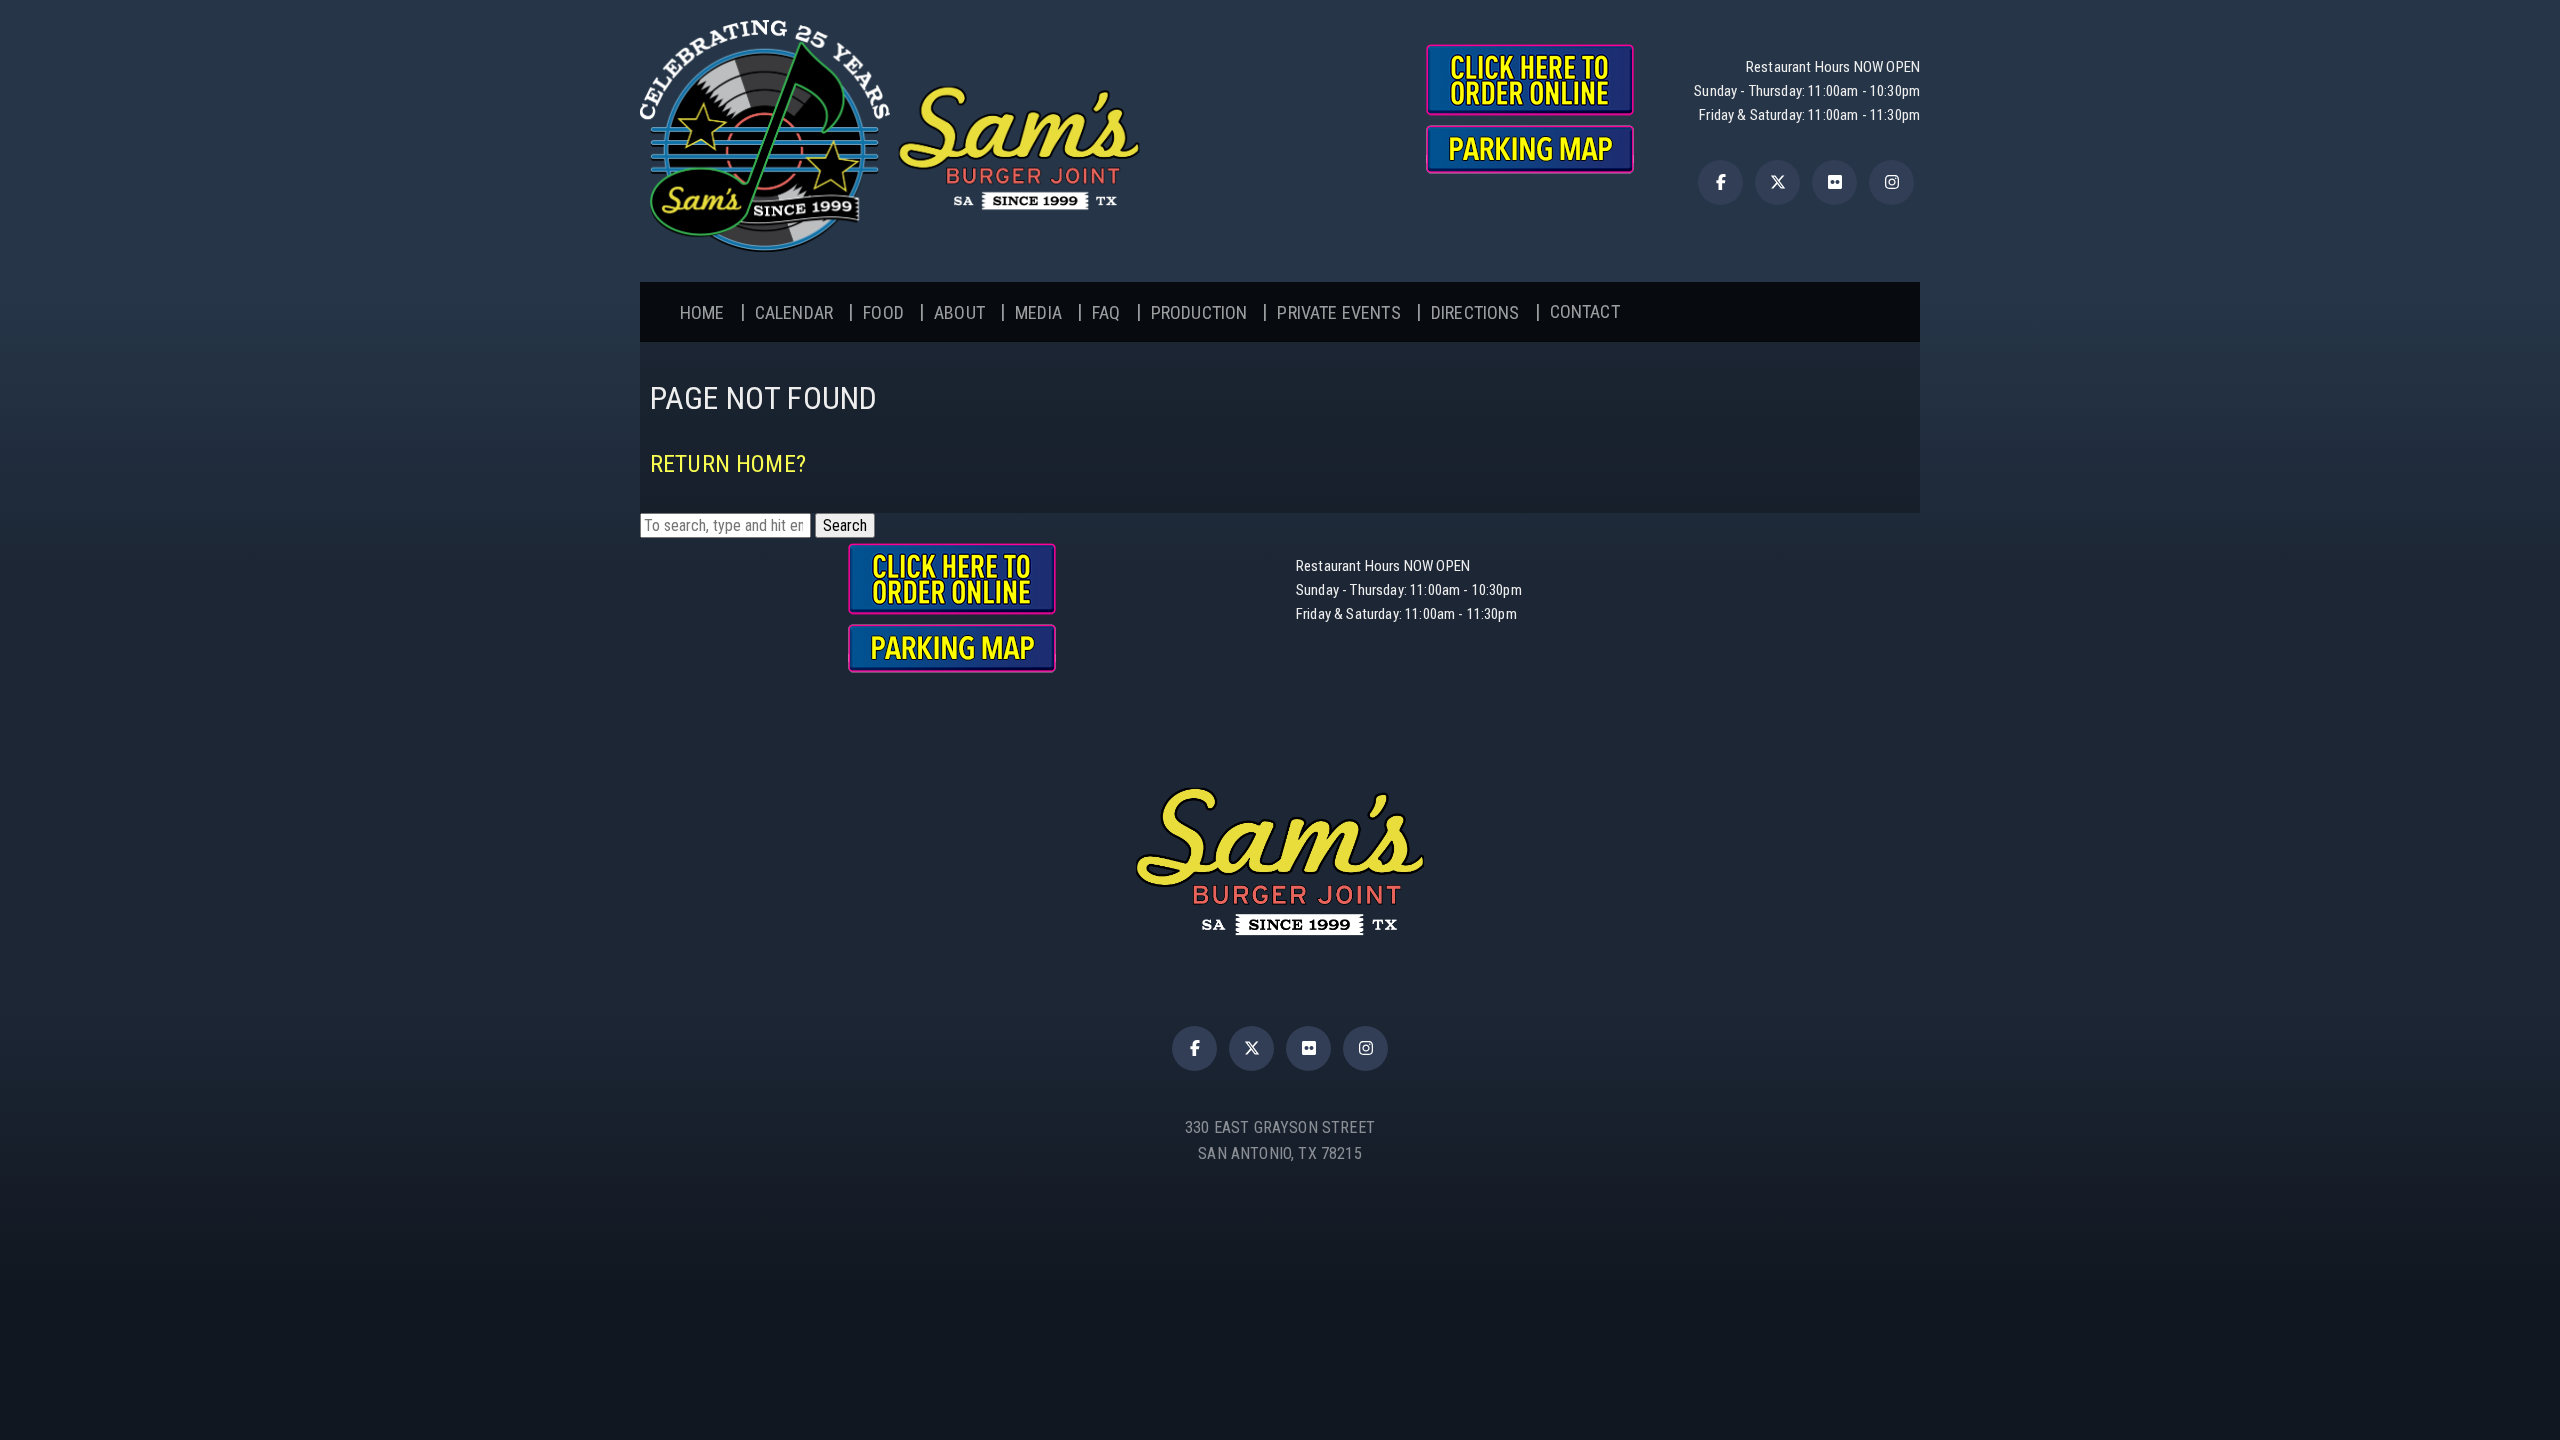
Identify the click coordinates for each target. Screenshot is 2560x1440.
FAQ (1106, 312)
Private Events (1338, 312)
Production (1199, 312)
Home (702, 312)
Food (883, 312)
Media (1038, 312)
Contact (1585, 311)
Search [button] (845, 525)
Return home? (728, 464)
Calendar (794, 312)
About (959, 312)
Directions (1475, 312)
